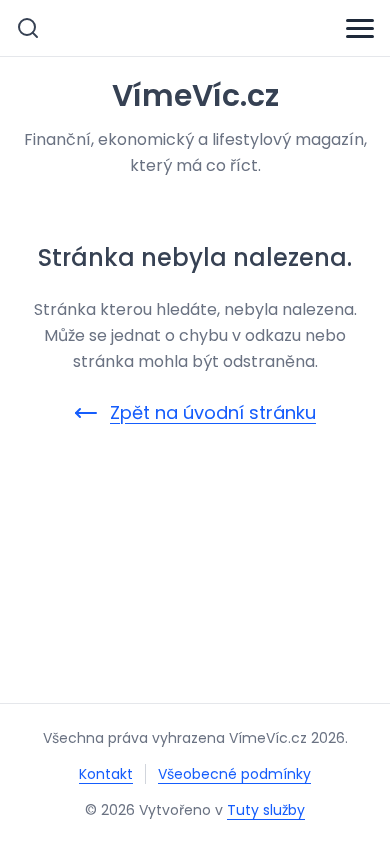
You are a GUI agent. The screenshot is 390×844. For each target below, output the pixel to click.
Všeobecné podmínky (234, 774)
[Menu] (360, 28)
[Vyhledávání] (28, 28)
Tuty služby (266, 810)
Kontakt (106, 774)
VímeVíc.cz (195, 96)
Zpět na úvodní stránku (213, 412)
